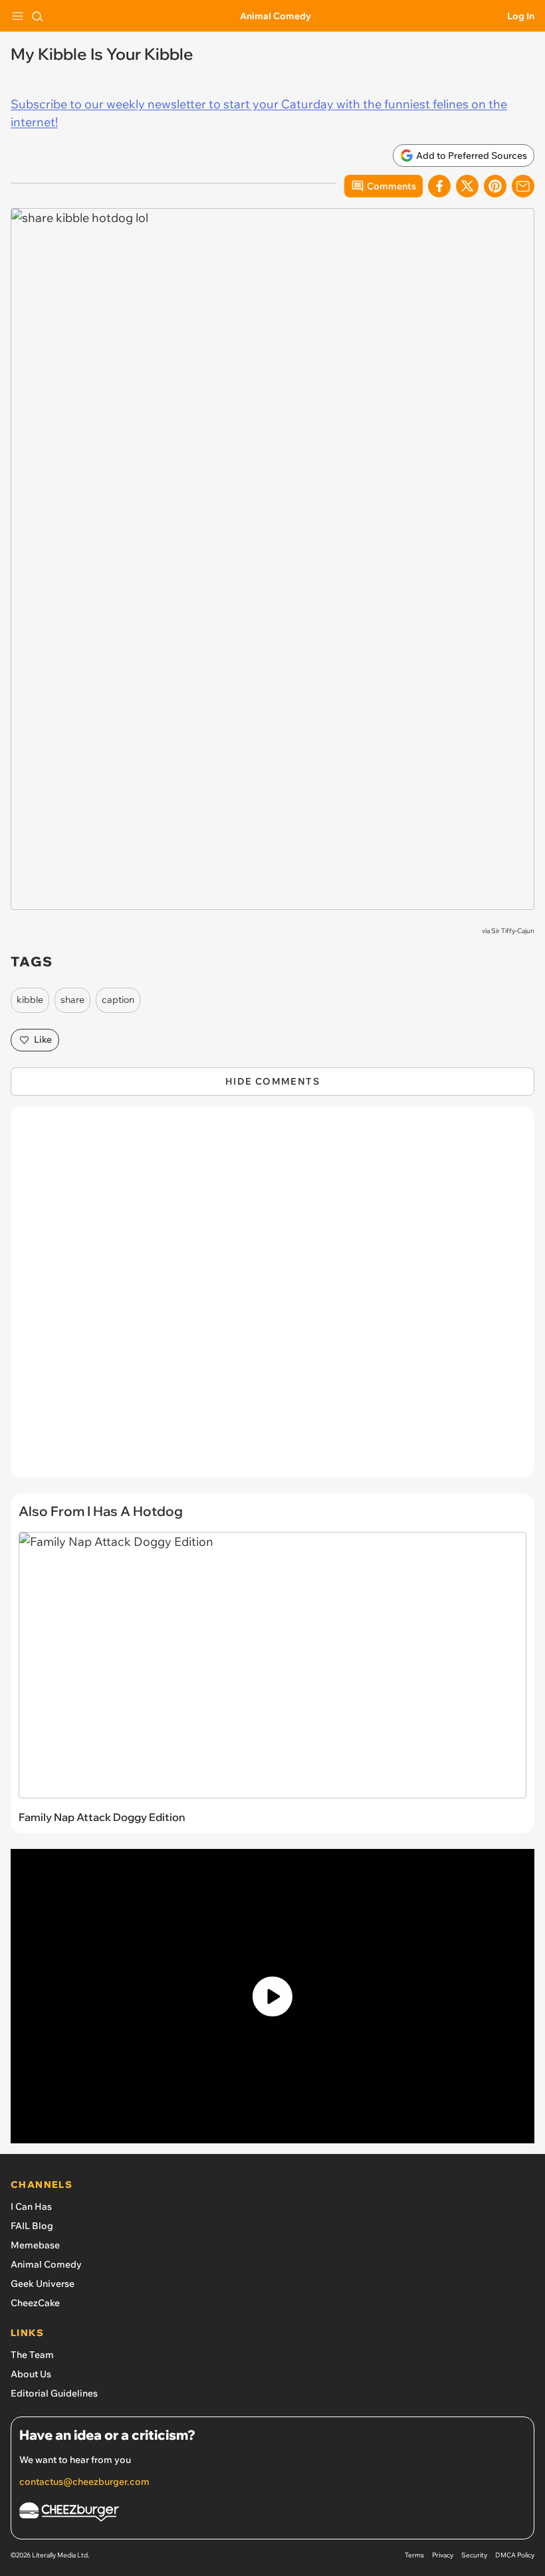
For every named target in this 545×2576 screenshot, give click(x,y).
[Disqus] (272, 1299)
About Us (31, 2374)
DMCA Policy (515, 2555)
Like (43, 1039)
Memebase (35, 2245)
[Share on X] (467, 186)
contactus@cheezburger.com (84, 2482)
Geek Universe (43, 2284)
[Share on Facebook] (439, 186)
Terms (414, 2555)
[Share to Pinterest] (495, 186)
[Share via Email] (523, 186)
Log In (521, 16)
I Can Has (31, 2206)
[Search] (37, 16)
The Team (32, 2355)
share (72, 1000)
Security (474, 2555)
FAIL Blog (32, 2226)
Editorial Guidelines (54, 2393)
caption (118, 1000)
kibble (30, 1000)
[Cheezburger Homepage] (272, 2514)
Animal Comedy (275, 16)
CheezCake (35, 2303)
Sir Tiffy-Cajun (513, 931)
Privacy (443, 2555)
